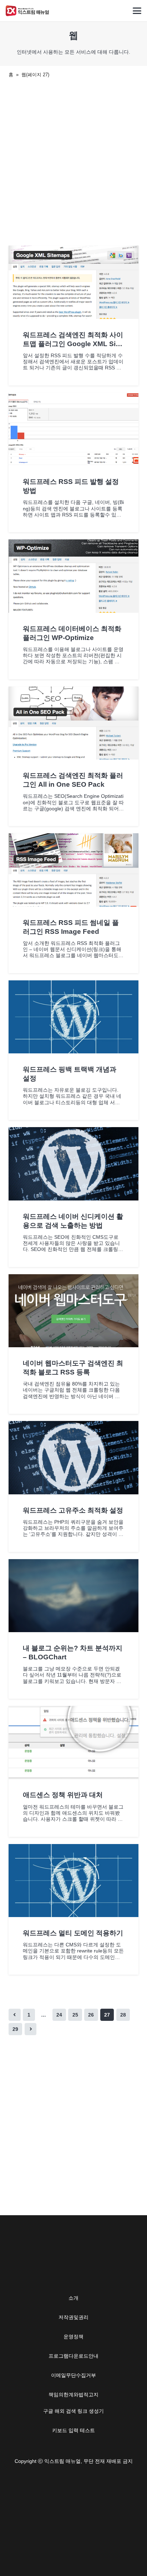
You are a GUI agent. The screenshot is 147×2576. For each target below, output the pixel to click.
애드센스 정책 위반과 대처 (63, 1795)
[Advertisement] (73, 160)
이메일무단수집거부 (73, 2375)
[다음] (31, 2029)
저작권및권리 (73, 2317)
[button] (137, 11)
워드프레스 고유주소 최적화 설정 (73, 1510)
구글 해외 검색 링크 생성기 (73, 2411)
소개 (73, 2298)
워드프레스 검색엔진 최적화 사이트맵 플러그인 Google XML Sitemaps (73, 344)
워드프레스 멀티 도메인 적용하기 (73, 1933)
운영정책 (73, 2337)
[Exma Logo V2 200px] (27, 11)
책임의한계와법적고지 (73, 2395)
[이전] (15, 2015)
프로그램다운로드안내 (73, 2356)
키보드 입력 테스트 (73, 2430)
